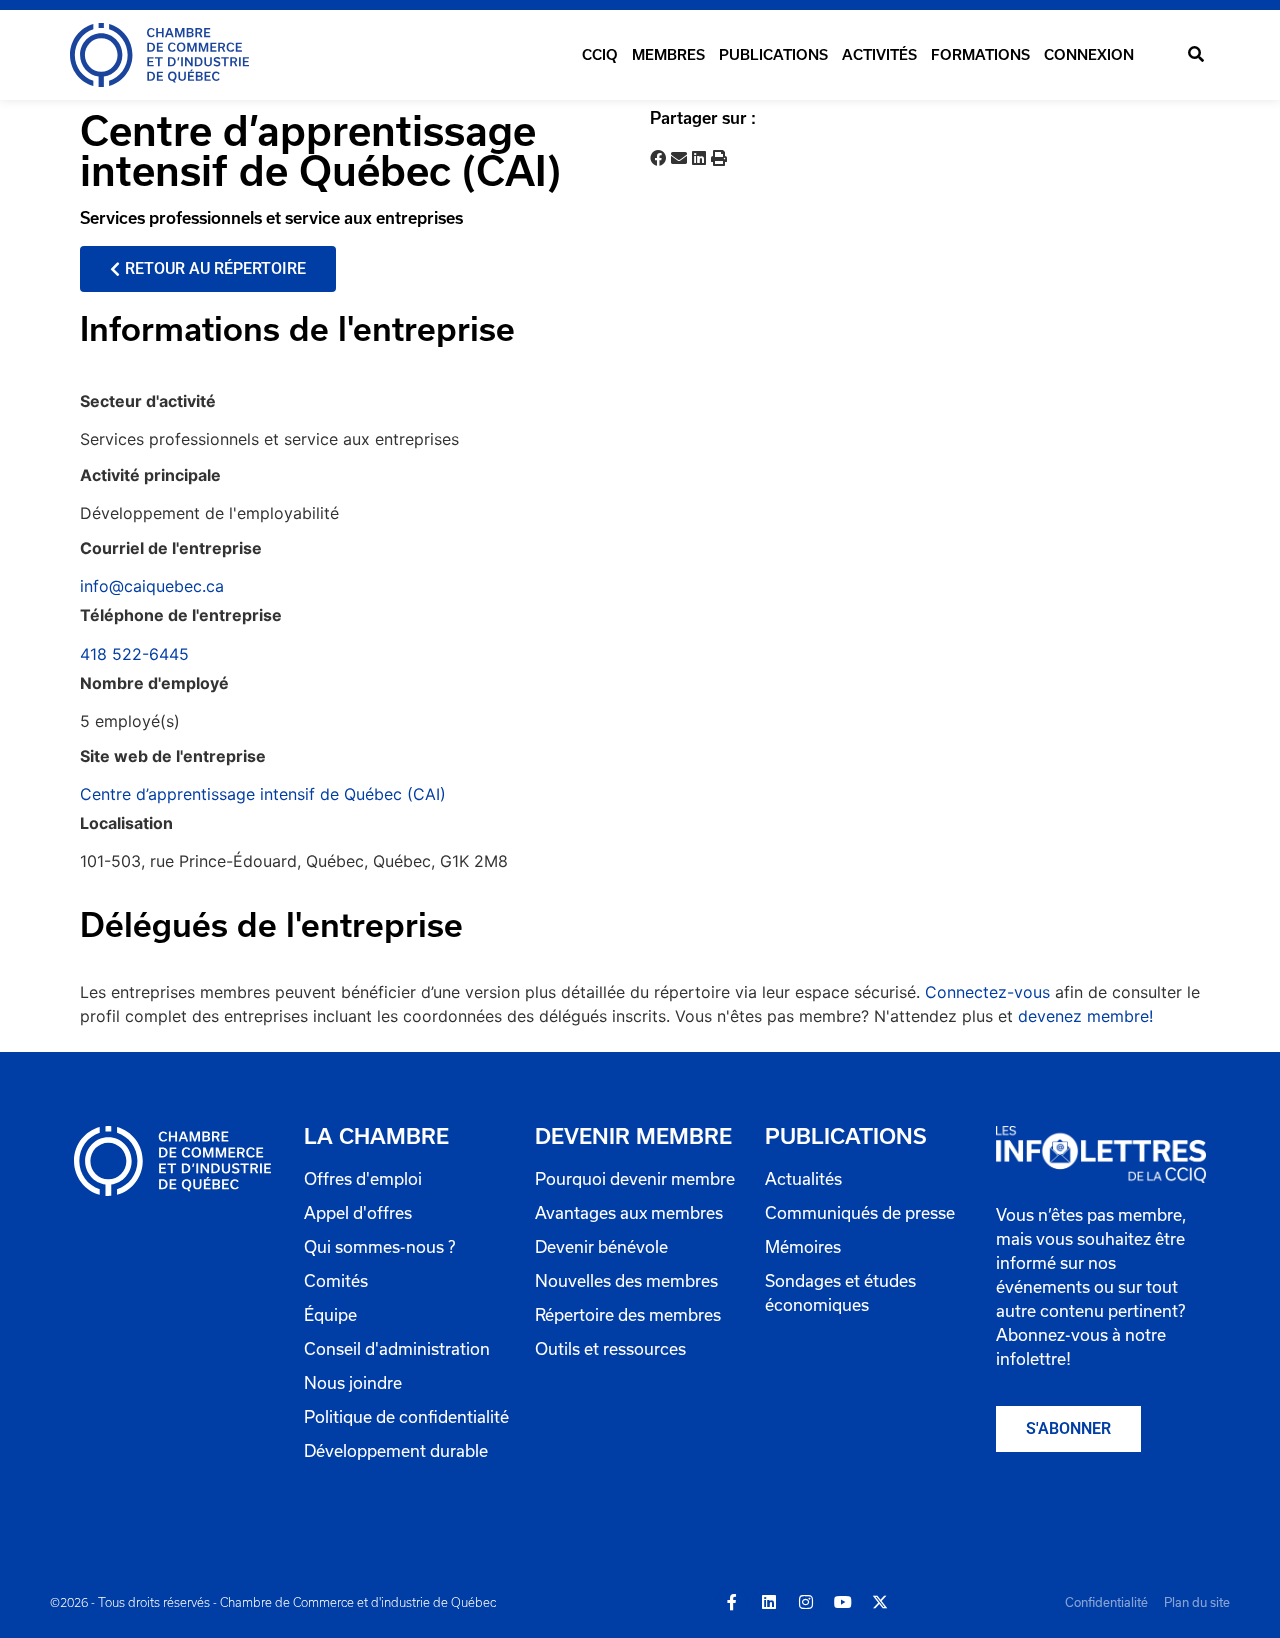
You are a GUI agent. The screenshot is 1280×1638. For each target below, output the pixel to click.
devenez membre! (1085, 1016)
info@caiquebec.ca (152, 586)
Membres (668, 54)
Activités (879, 54)
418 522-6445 (134, 654)
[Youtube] (843, 1602)
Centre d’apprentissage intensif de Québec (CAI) (263, 794)
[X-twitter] (880, 1602)
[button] (1195, 55)
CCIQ (600, 54)
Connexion (1089, 54)
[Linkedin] (769, 1602)
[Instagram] (806, 1602)
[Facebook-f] (732, 1602)
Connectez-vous (987, 992)
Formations (980, 54)
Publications (773, 54)
